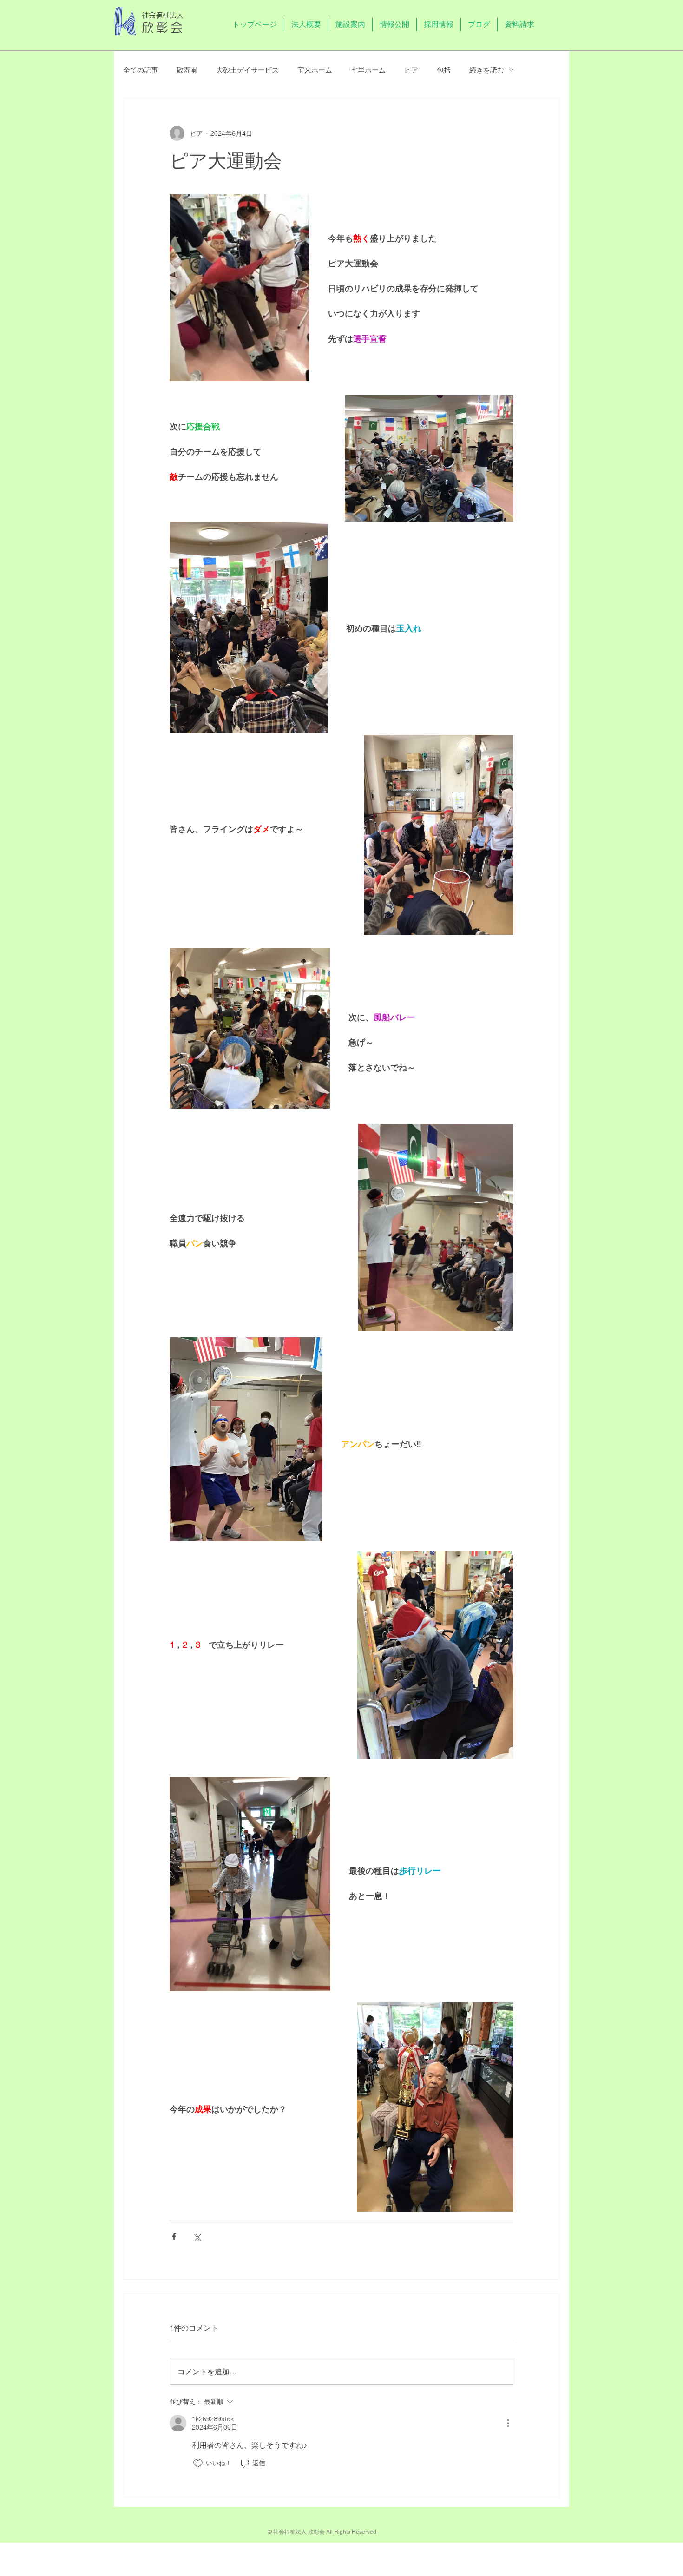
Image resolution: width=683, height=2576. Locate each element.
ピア (411, 70)
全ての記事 (141, 70)
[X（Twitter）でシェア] (197, 2236)
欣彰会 (164, 27)
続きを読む (487, 70)
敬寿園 (187, 70)
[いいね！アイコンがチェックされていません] (198, 2464)
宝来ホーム (315, 70)
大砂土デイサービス (247, 70)
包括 (444, 70)
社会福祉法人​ (163, 15)
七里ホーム (368, 70)
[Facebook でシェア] (174, 2236)
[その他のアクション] (508, 2423)
